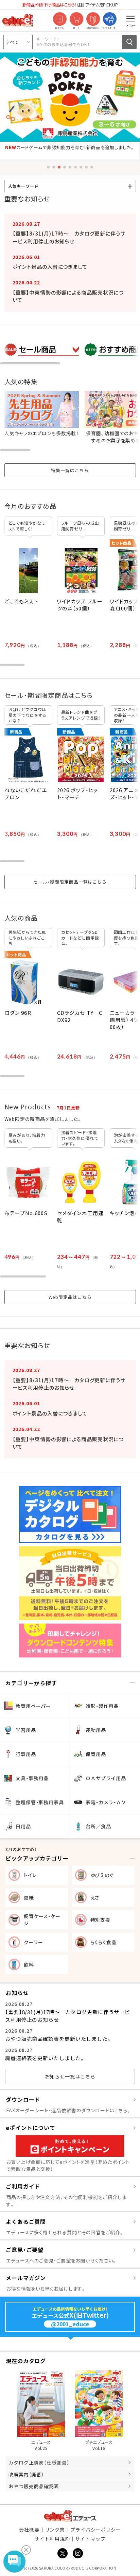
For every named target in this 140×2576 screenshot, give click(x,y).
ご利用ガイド (23, 2186)
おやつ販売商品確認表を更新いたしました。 (58, 2039)
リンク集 (55, 2530)
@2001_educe (70, 2324)
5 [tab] (70, 167)
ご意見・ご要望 (25, 2250)
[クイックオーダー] (110, 19)
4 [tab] (65, 167)
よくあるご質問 (26, 2221)
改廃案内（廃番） (26, 2474)
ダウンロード (23, 2099)
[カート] (76, 19)
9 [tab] (92, 167)
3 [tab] (59, 167)
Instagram (78, 2553)
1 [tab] (48, 167)
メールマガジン (26, 2278)
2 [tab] (54, 167)
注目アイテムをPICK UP (70, 5)
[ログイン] (60, 19)
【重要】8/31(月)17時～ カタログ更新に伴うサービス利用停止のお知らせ (69, 237)
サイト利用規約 (52, 2539)
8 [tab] (86, 167)
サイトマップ (90, 2539)
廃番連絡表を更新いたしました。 (45, 2058)
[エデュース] (18, 20)
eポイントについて (31, 2128)
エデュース (70, 2516)
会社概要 (29, 2530)
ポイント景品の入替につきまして (50, 267)
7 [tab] (81, 167)
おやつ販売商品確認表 (34, 2486)
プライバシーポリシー (96, 2530)
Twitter (63, 2553)
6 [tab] (75, 167)
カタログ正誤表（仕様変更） (39, 2462)
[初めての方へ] (93, 19)
